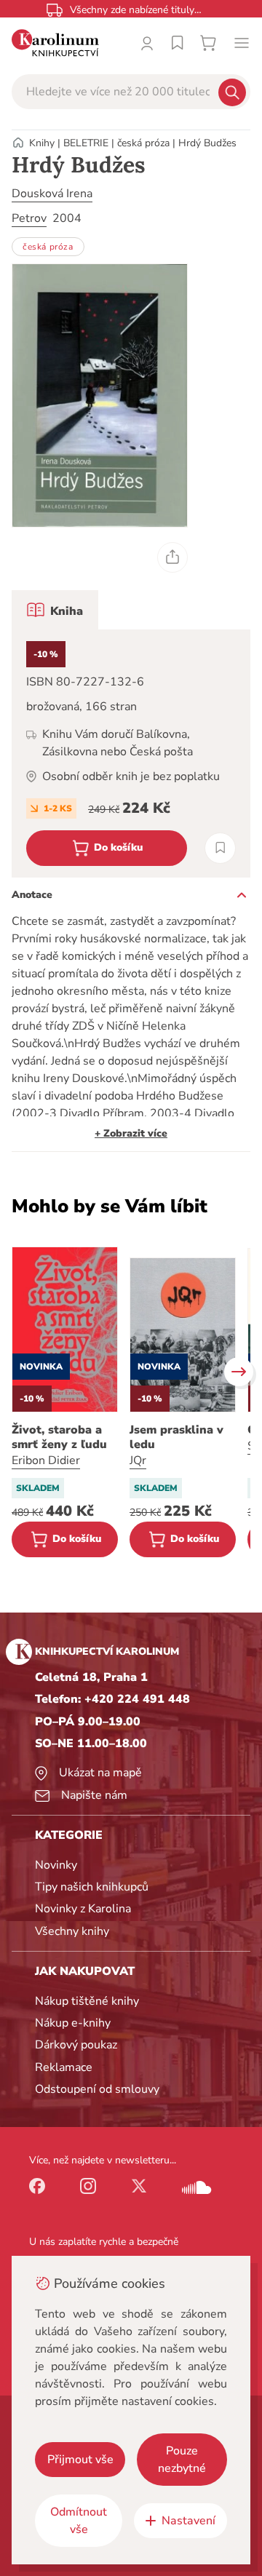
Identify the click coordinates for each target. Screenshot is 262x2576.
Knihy (42, 143)
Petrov (29, 218)
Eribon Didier (46, 1460)
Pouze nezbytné (182, 2460)
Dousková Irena (52, 194)
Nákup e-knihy (73, 2023)
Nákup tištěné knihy (87, 2001)
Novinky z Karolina (83, 1909)
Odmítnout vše (79, 2521)
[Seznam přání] (178, 43)
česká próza (143, 143)
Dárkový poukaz (76, 2045)
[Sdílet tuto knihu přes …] (172, 557)
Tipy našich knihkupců (92, 1887)
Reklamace (64, 2067)
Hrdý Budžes (207, 143)
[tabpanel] (131, 754)
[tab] (55, 610)
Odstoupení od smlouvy (97, 2089)
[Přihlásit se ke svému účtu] (147, 43)
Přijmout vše (80, 2460)
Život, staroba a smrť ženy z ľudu (59, 1437)
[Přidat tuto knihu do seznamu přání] (220, 848)
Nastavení (188, 2521)
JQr (138, 1460)
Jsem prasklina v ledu (176, 1437)
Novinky (56, 1865)
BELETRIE (86, 143)
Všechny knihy (72, 1931)
